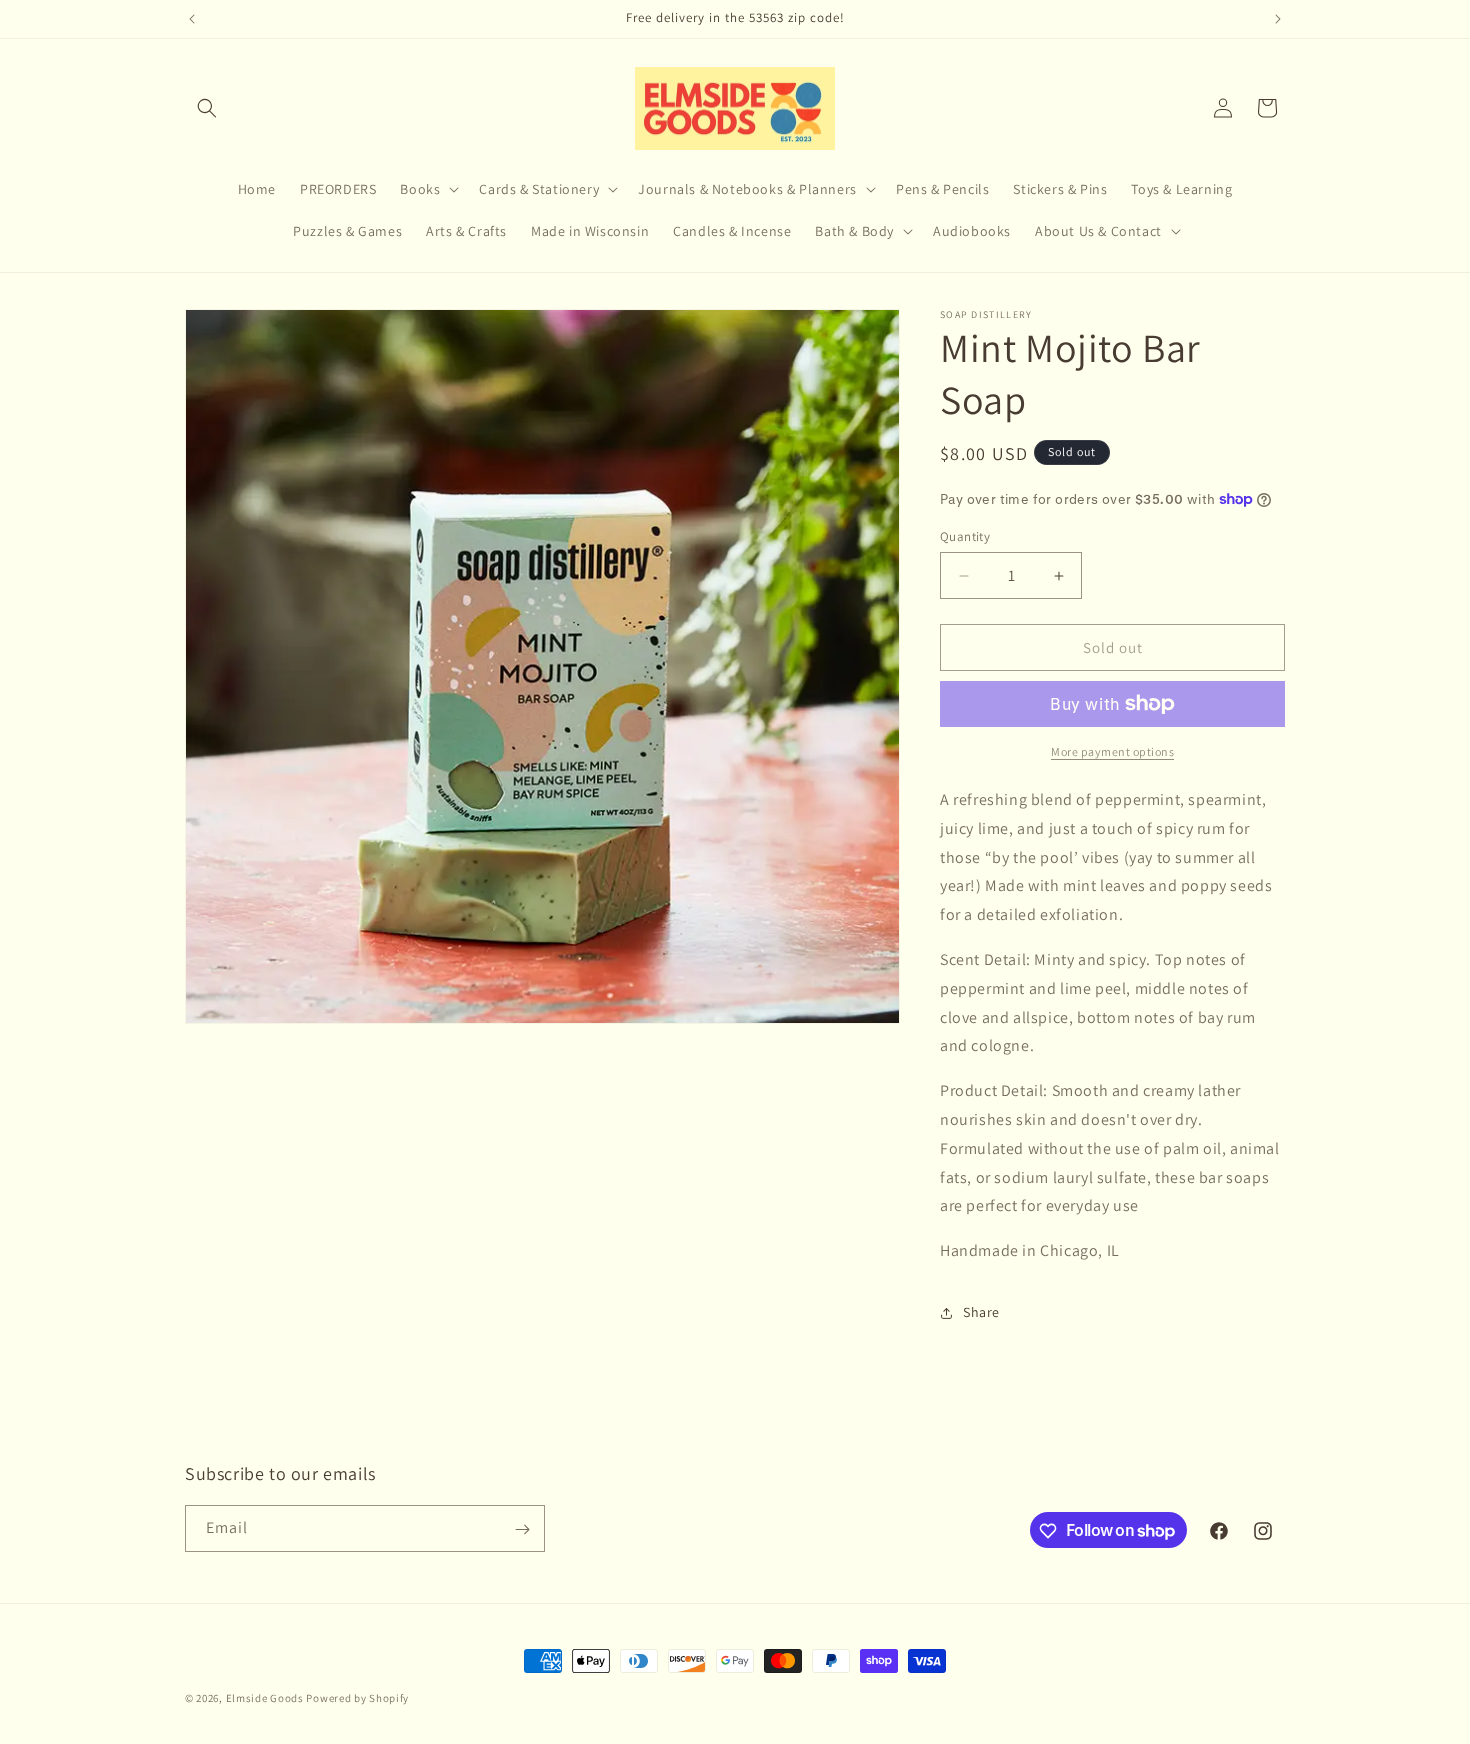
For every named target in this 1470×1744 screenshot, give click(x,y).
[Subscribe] (522, 1529)
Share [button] (981, 1312)
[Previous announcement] (192, 19)
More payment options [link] (1112, 751)
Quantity (965, 536)
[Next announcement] (1278, 19)
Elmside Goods (266, 1698)
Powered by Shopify (357, 1698)
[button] (207, 108)
